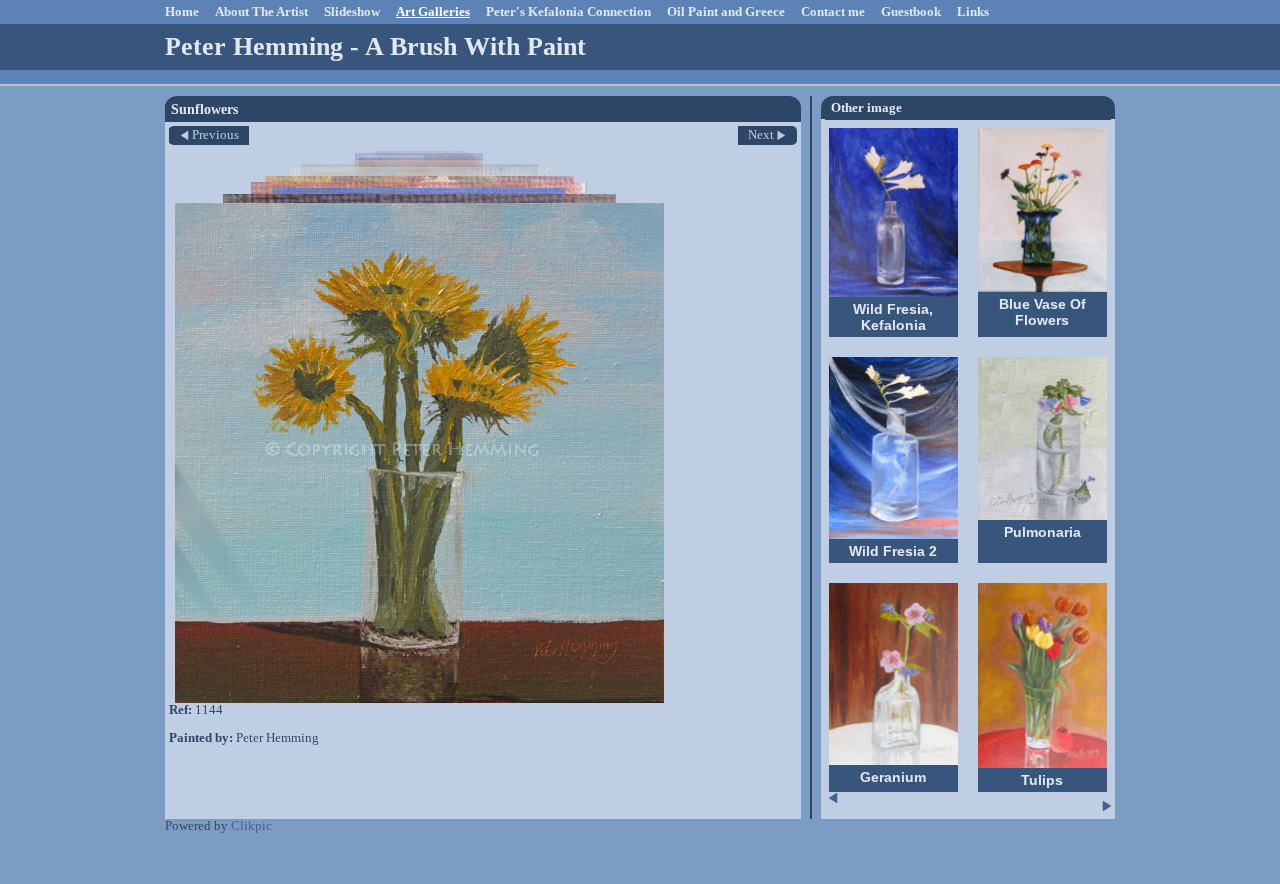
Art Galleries (433, 12)
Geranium (893, 777)
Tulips (1042, 780)
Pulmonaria (1042, 532)
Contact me (833, 12)
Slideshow (352, 12)
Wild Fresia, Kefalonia (893, 317)
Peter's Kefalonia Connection (568, 12)
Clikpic (251, 826)
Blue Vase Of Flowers (1042, 312)
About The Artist (261, 12)
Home (182, 12)
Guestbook (911, 12)
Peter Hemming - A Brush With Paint (375, 46)
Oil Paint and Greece (726, 12)
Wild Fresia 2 (893, 551)
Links (973, 12)
